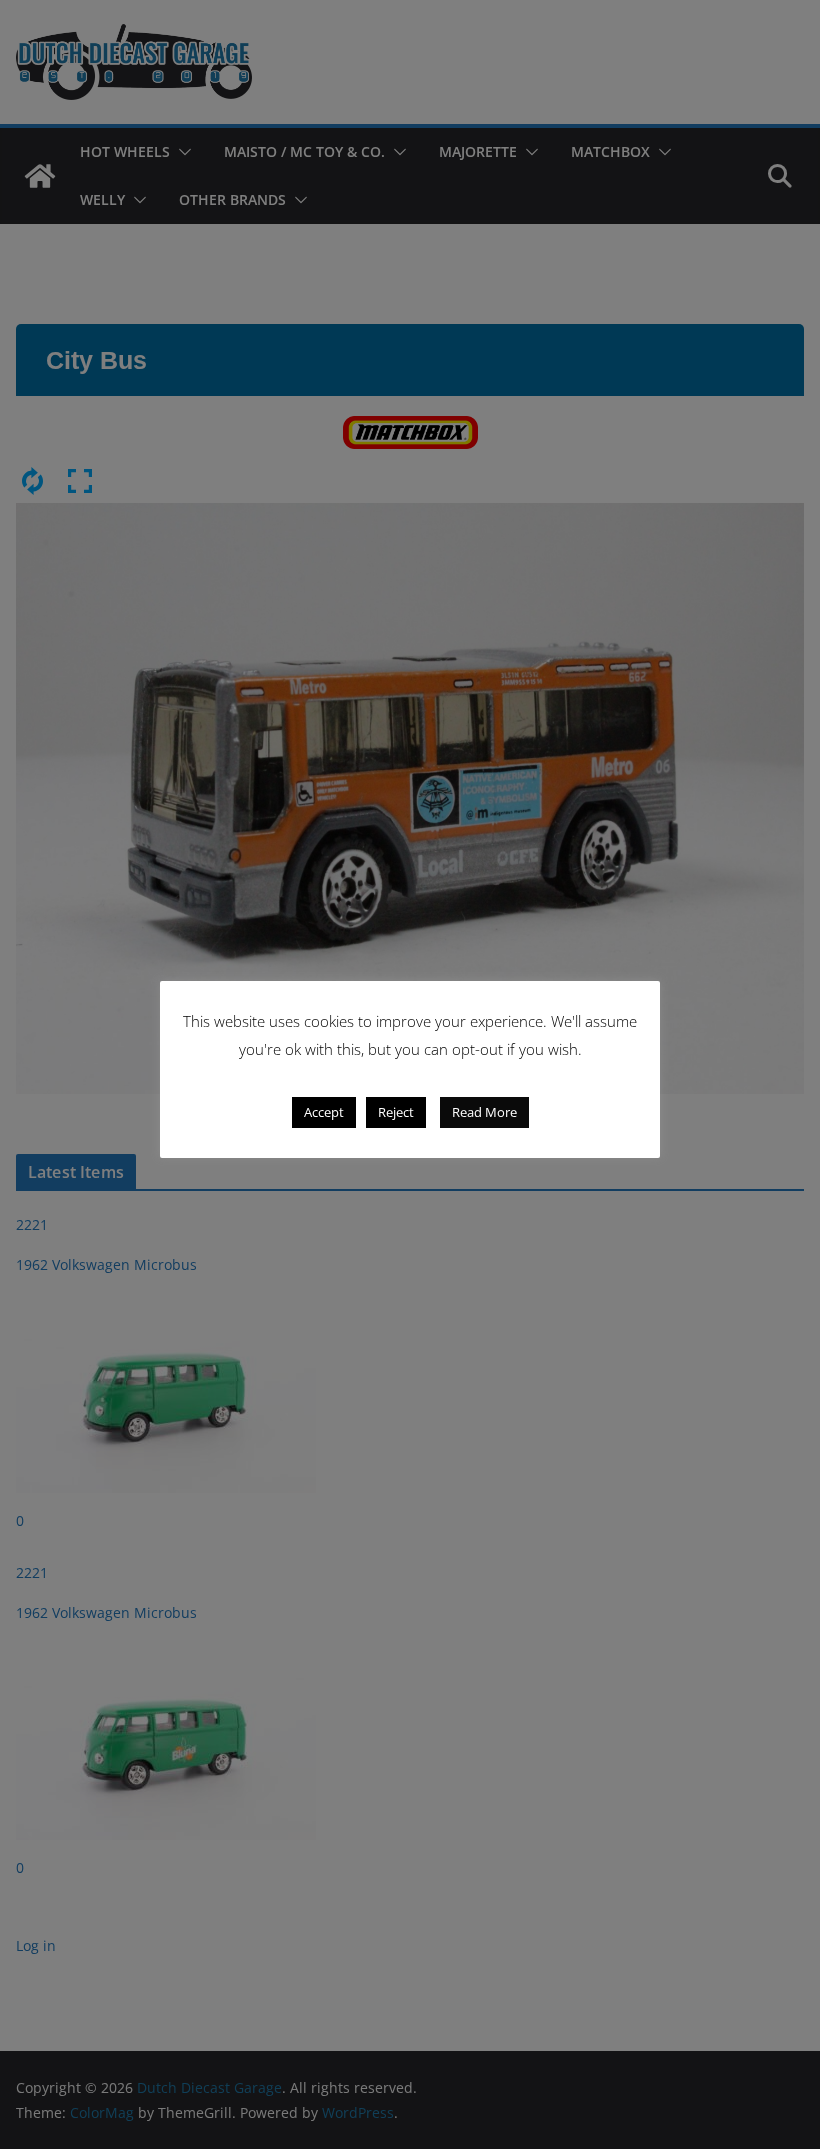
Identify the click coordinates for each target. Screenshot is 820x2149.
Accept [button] (324, 1112)
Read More (484, 1112)
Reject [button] (396, 1112)
